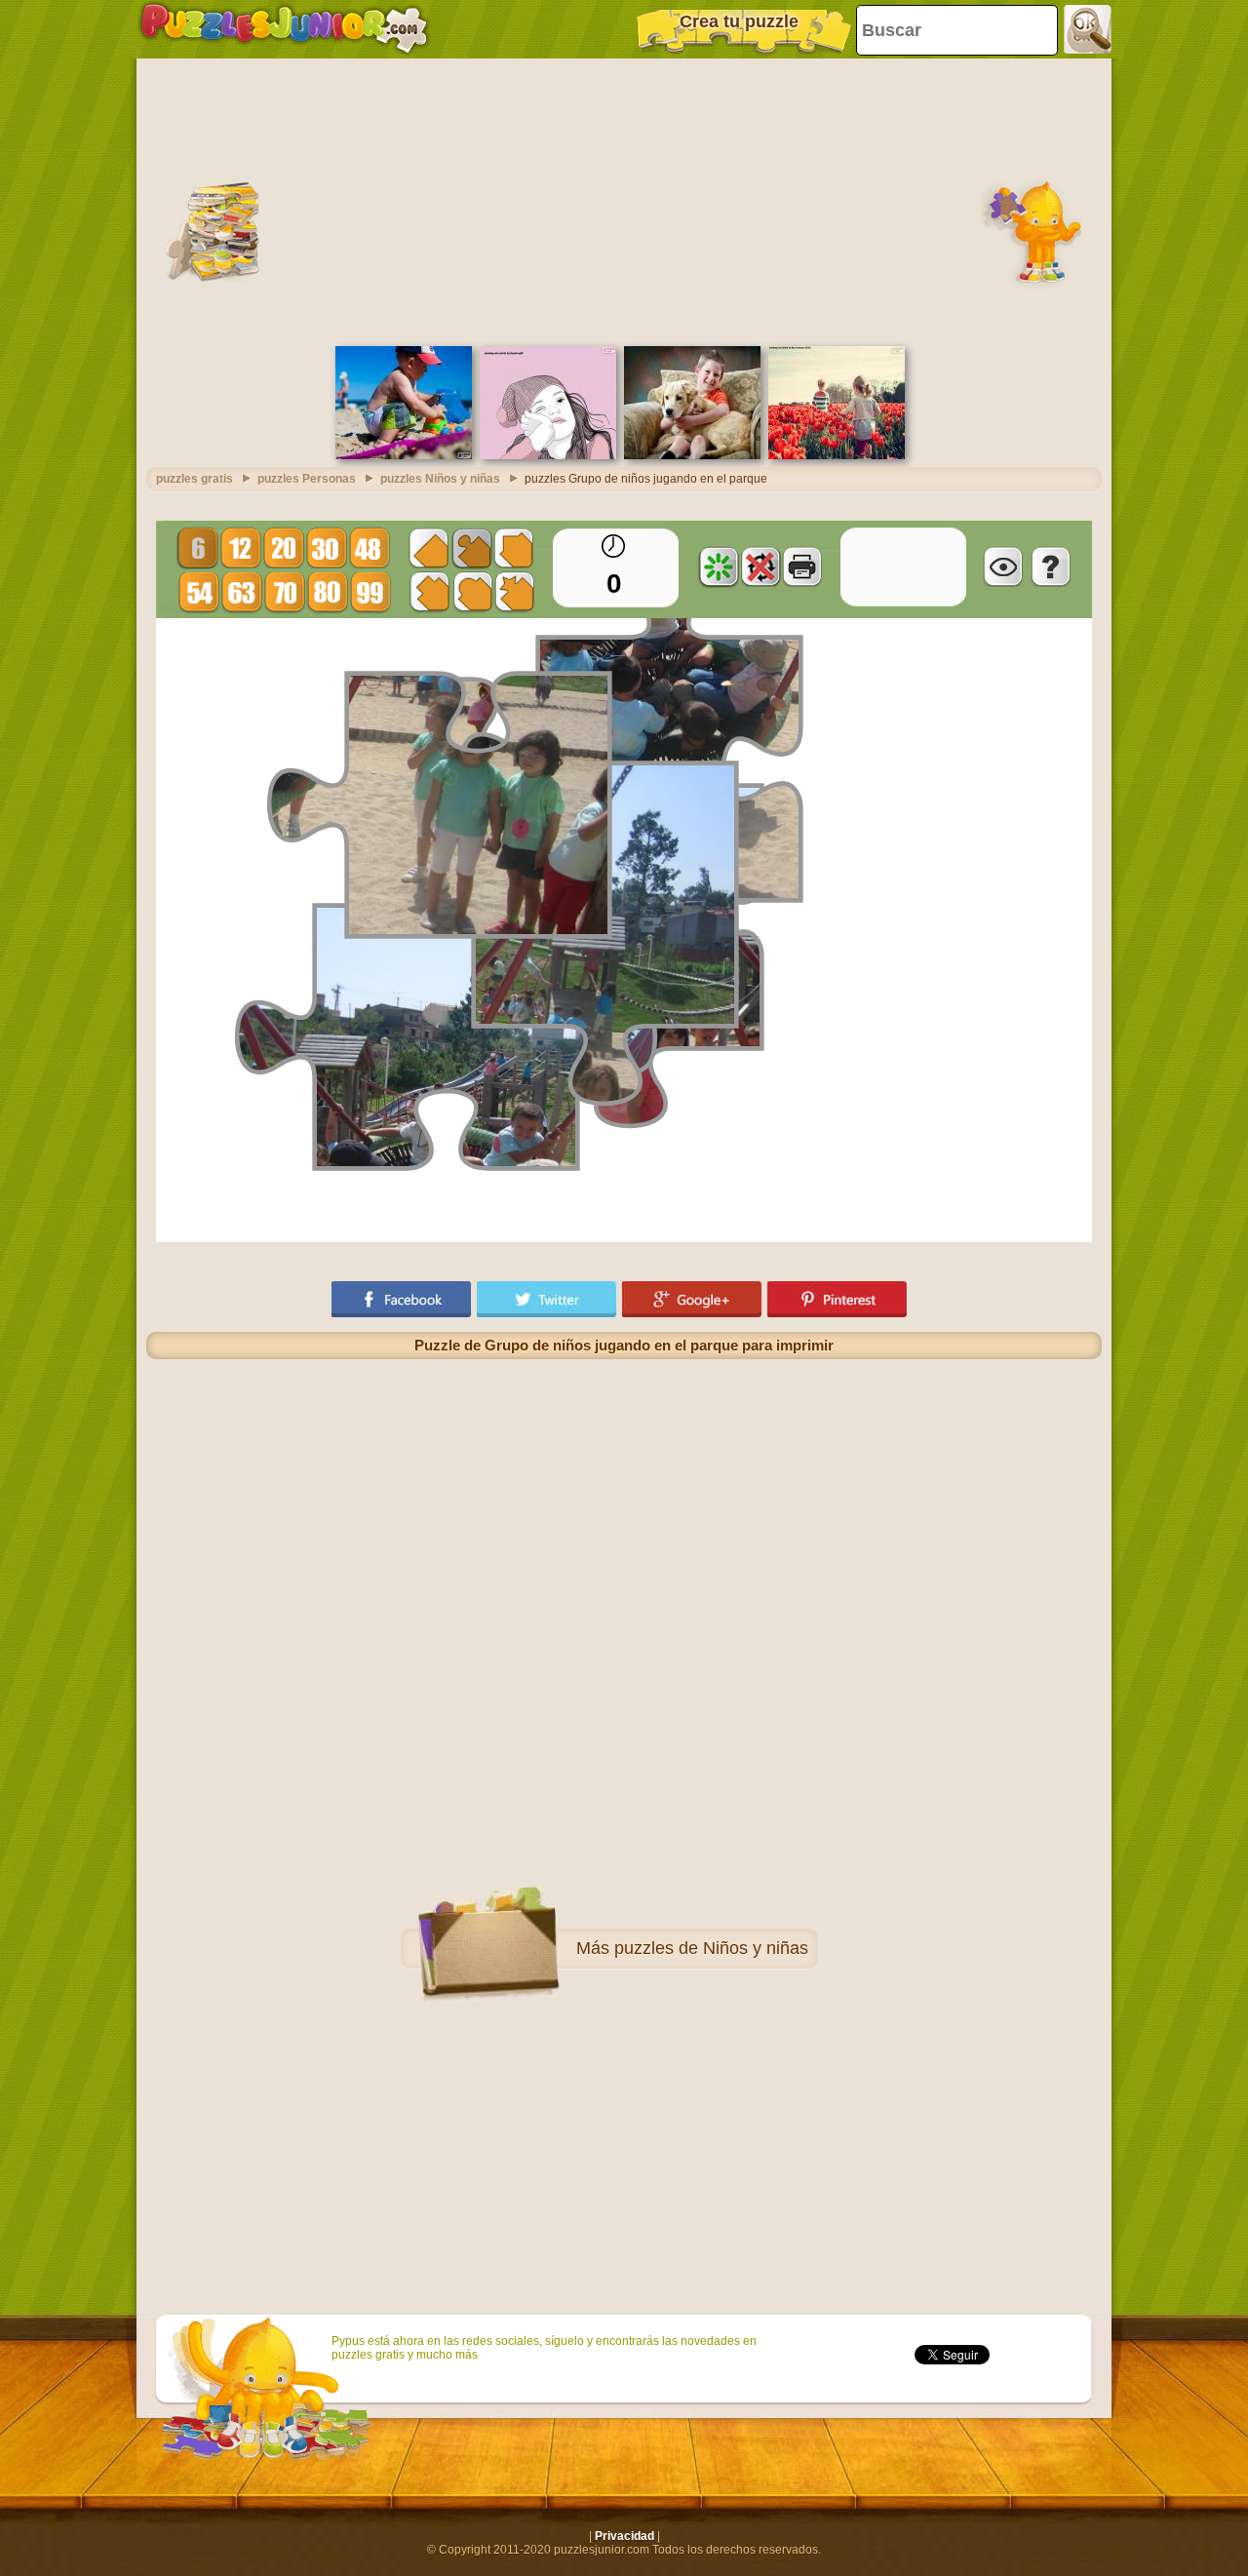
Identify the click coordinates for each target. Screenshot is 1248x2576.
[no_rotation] (760, 566)
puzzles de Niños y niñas (711, 1948)
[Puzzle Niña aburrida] (548, 455)
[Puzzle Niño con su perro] (692, 455)
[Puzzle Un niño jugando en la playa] (404, 455)
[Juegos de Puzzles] (284, 29)
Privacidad (624, 2536)
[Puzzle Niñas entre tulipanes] (837, 455)
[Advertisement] (624, 200)
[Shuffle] (719, 566)
